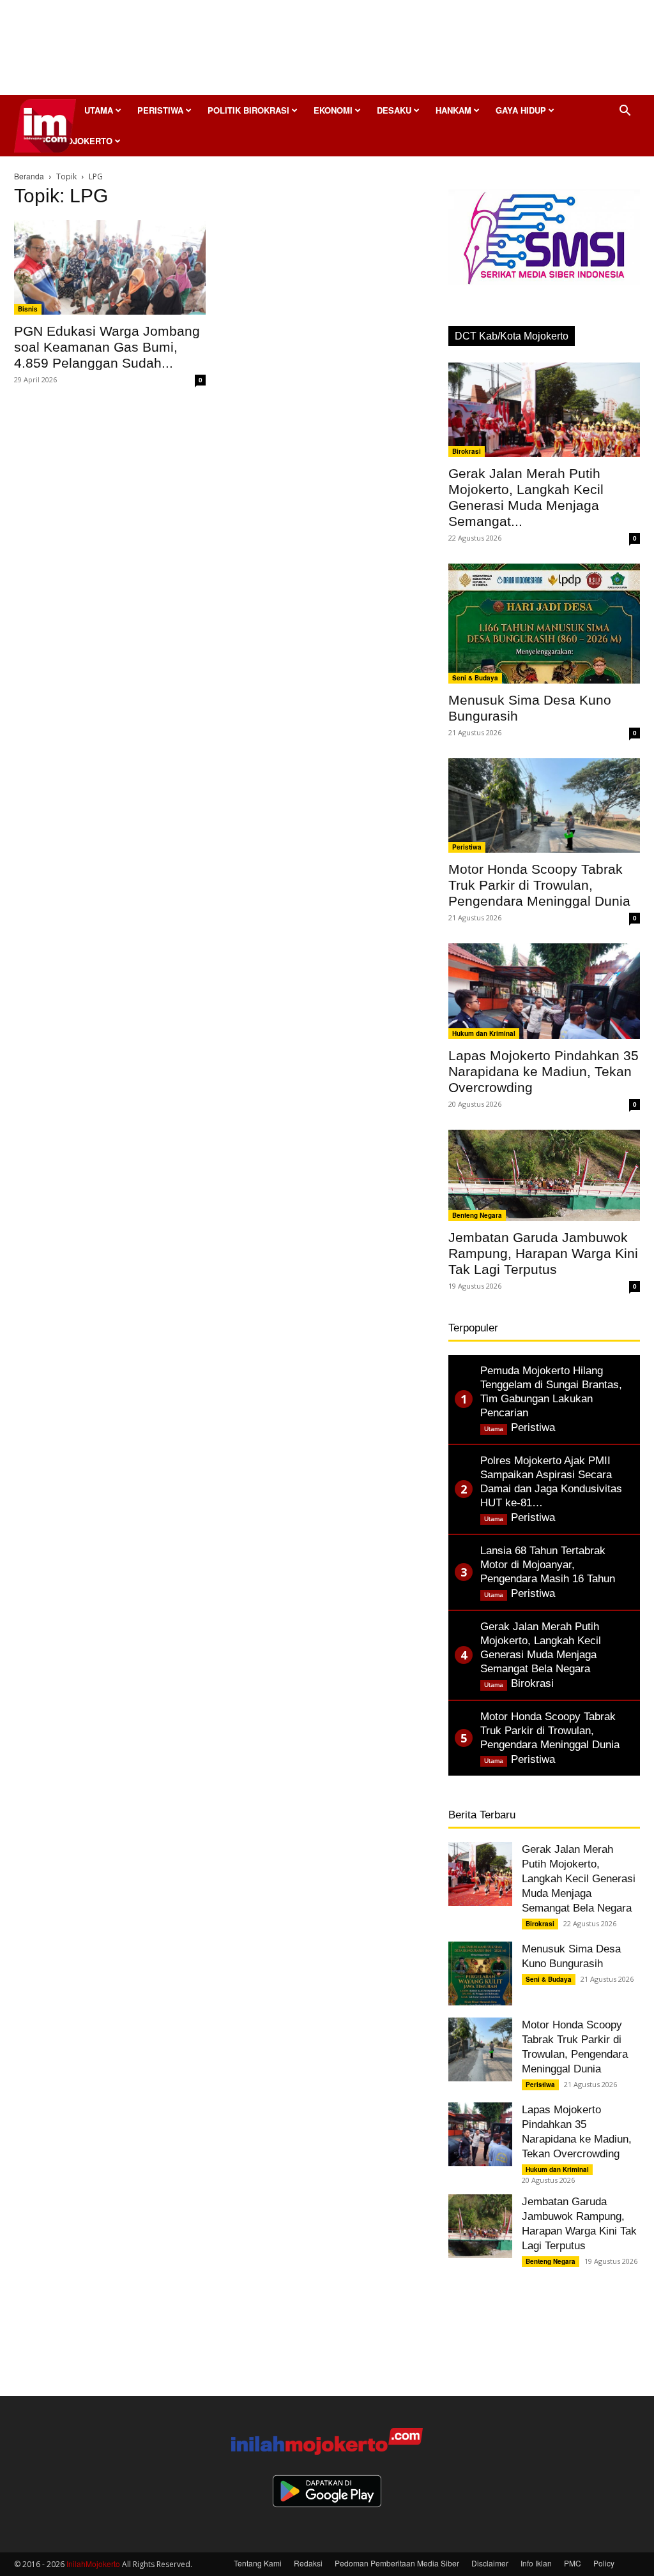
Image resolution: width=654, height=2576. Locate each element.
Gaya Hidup (521, 110)
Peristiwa (160, 110)
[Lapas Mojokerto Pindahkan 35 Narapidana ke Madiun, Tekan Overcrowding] (544, 991)
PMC (573, 2563)
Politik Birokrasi (248, 110)
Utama (99, 110)
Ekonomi (333, 110)
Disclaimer (490, 2563)
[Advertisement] (327, 51)
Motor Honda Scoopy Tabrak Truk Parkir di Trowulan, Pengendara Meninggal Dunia (539, 885)
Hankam (453, 110)
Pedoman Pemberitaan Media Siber (397, 2563)
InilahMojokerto (93, 2564)
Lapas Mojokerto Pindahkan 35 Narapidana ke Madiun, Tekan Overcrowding (544, 1071)
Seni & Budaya (475, 678)
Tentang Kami (258, 2563)
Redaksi (308, 2563)
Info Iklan (536, 2563)
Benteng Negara (477, 1215)
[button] (625, 111)
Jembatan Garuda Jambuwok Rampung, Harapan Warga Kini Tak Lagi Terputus (543, 1253)
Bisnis (28, 309)
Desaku (394, 110)
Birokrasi (467, 451)
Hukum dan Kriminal (484, 1033)
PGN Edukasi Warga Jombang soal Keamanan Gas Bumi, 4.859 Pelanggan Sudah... (107, 347)
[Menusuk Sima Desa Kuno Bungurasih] (544, 624)
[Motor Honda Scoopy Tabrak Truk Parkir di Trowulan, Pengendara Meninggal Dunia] (544, 805)
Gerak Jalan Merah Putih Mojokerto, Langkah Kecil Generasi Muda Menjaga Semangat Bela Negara (579, 1879)
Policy (604, 2563)
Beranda (29, 176)
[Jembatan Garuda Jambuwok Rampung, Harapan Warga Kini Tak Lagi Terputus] (544, 1175)
